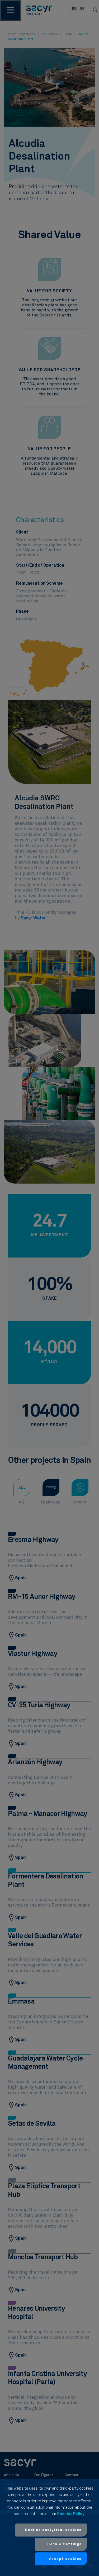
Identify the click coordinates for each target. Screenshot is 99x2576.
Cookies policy (71, 2514)
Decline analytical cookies (53, 2530)
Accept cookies (65, 2559)
